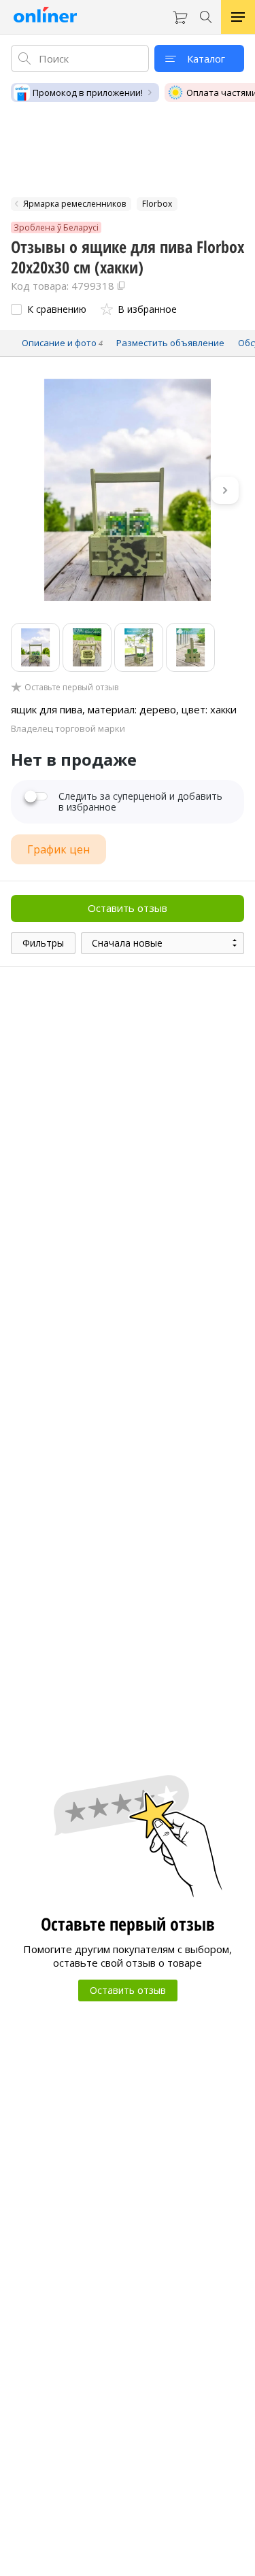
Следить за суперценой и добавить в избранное (140, 802)
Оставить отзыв (128, 908)
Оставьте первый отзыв (71, 688)
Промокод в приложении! (88, 92)
